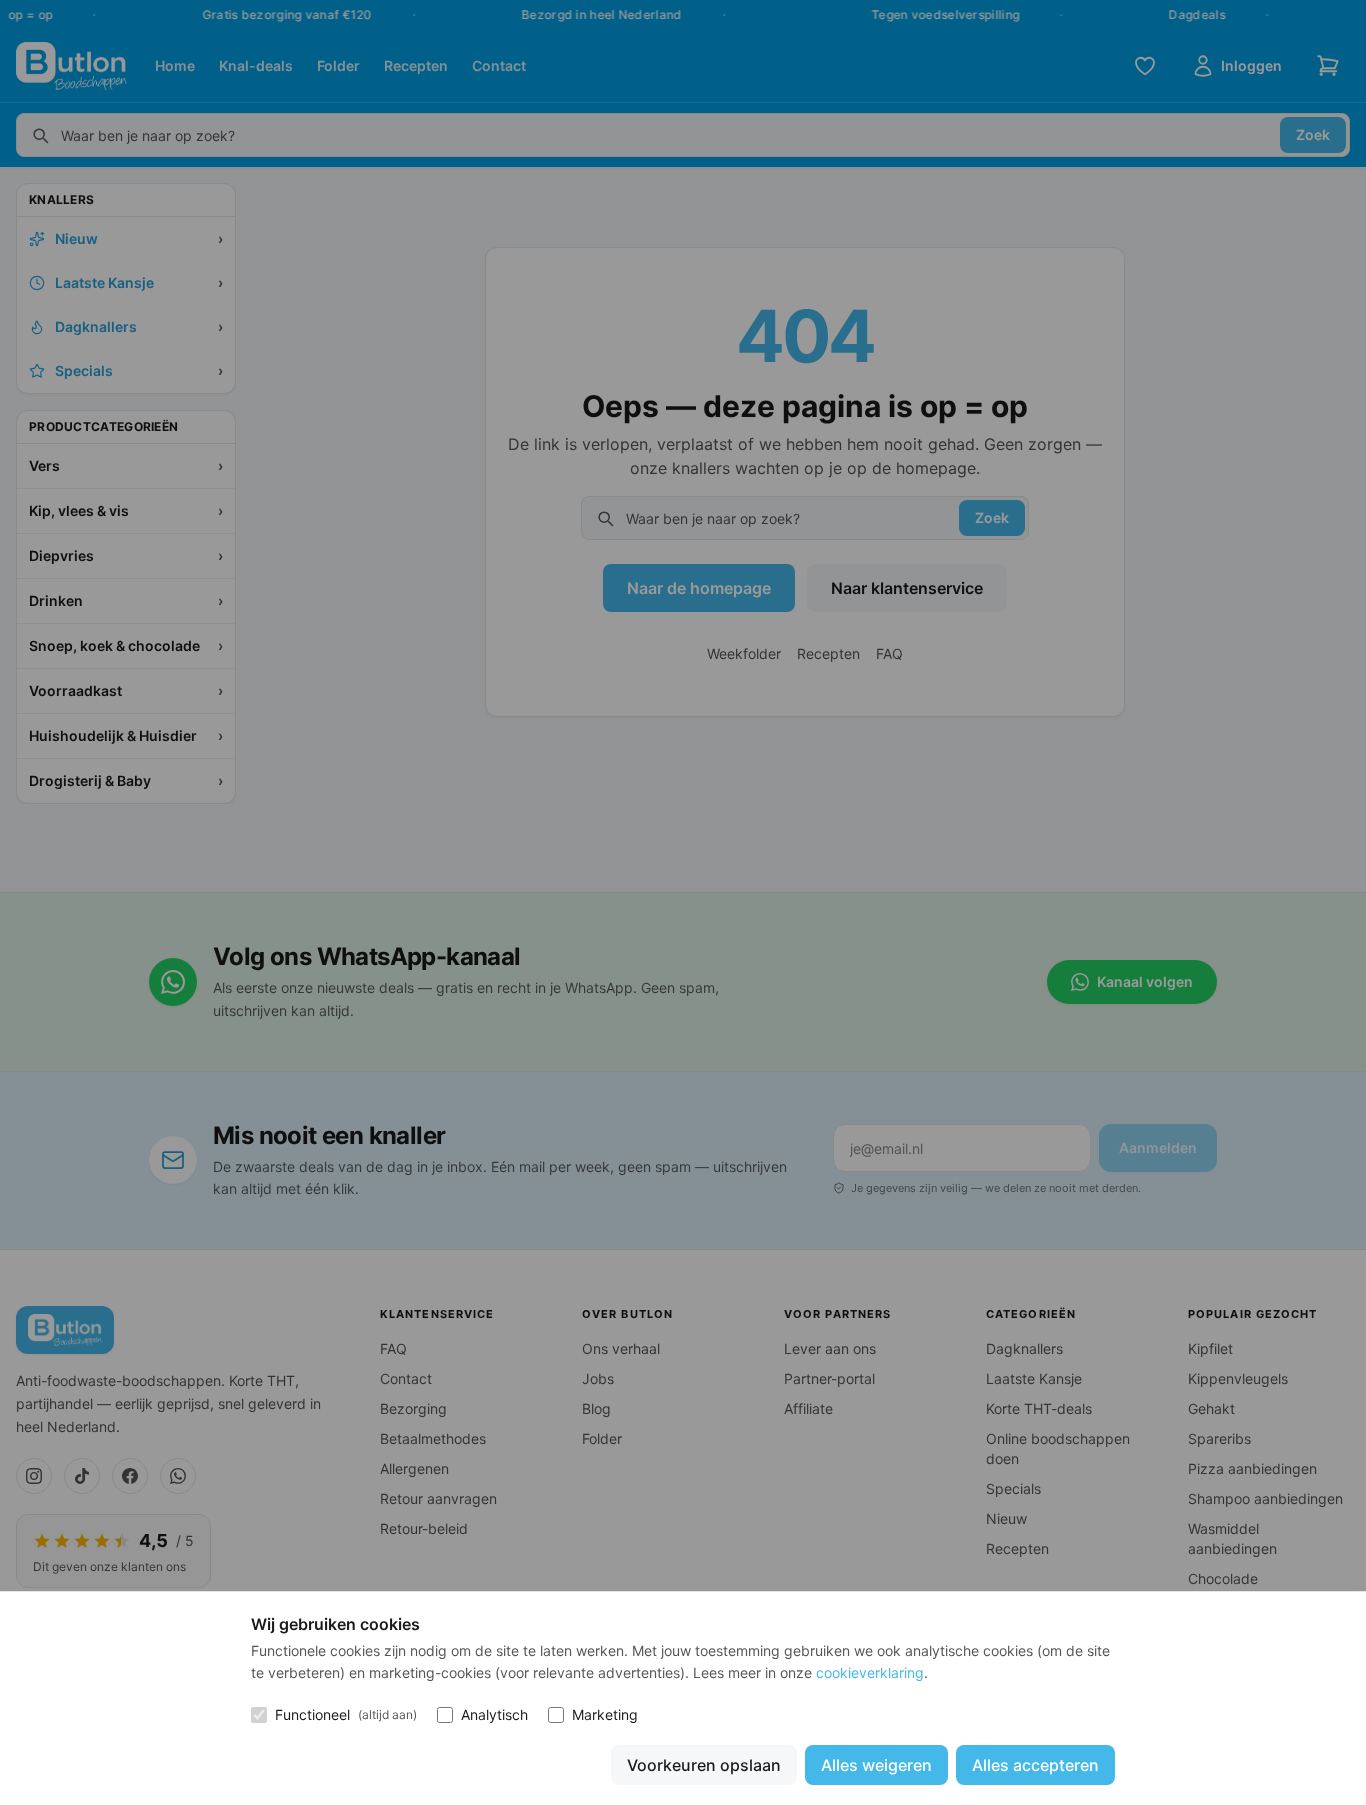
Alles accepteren (1035, 1765)
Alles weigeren (876, 1765)
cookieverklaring (870, 1672)
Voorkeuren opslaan (704, 1765)
